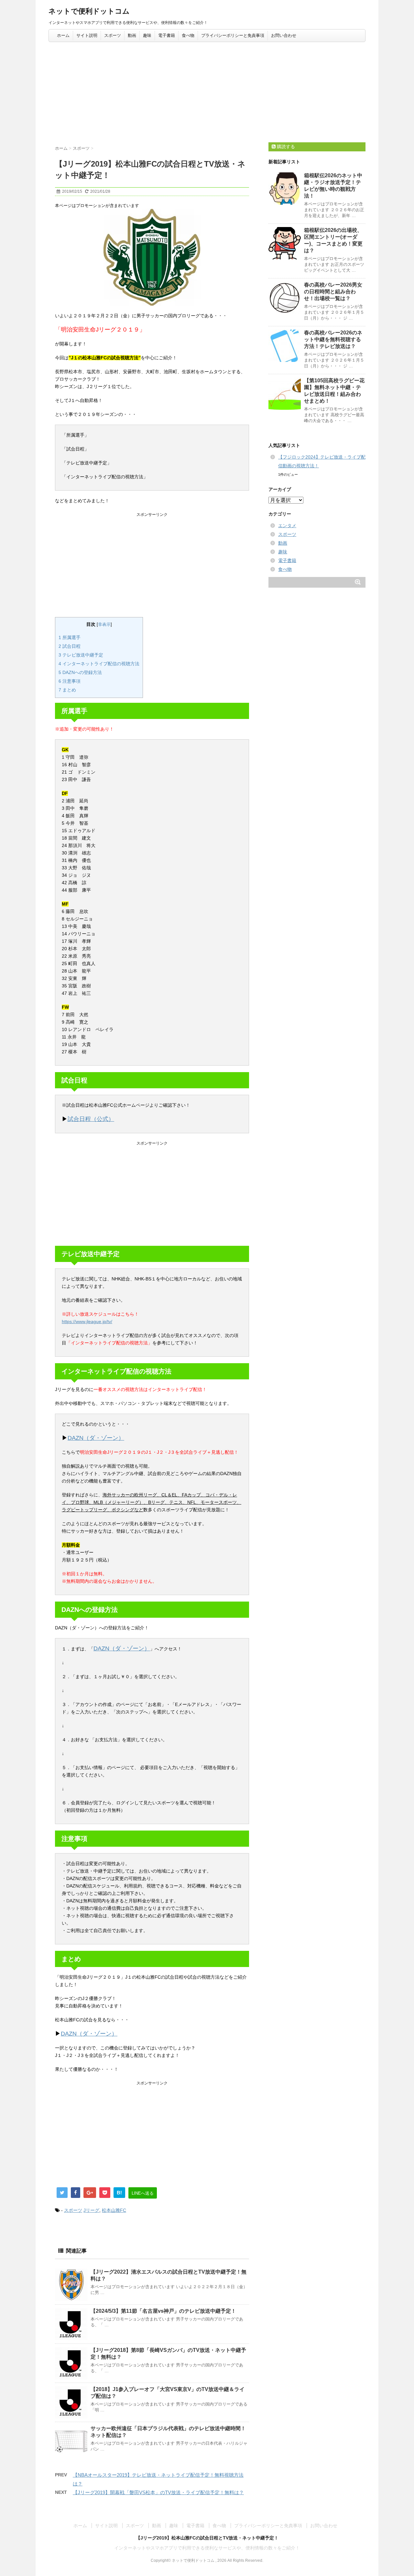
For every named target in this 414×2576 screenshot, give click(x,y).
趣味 (147, 35)
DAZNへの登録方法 (80, 672)
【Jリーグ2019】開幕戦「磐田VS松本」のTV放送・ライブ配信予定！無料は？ (158, 2492)
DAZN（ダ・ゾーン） (96, 1438)
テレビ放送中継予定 (81, 655)
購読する (285, 147)
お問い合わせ (284, 35)
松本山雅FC (114, 2210)
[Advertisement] (207, 91)
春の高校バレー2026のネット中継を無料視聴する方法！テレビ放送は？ (333, 339)
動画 (132, 35)
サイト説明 (87, 35)
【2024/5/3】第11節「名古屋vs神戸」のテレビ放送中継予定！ (163, 2311)
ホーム (63, 35)
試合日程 (70, 646)
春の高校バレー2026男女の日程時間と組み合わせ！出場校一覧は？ (333, 292)
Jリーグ (91, 2210)
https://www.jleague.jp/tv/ (87, 1321)
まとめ (67, 690)
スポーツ (113, 35)
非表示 (104, 625)
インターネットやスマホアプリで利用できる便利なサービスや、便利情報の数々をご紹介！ (207, 2548)
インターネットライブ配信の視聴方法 (99, 664)
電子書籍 (167, 35)
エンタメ (287, 526)
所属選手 (70, 637)
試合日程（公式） (91, 1119)
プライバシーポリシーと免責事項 (233, 35)
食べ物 (188, 35)
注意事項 (70, 681)
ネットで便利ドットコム (89, 11)
